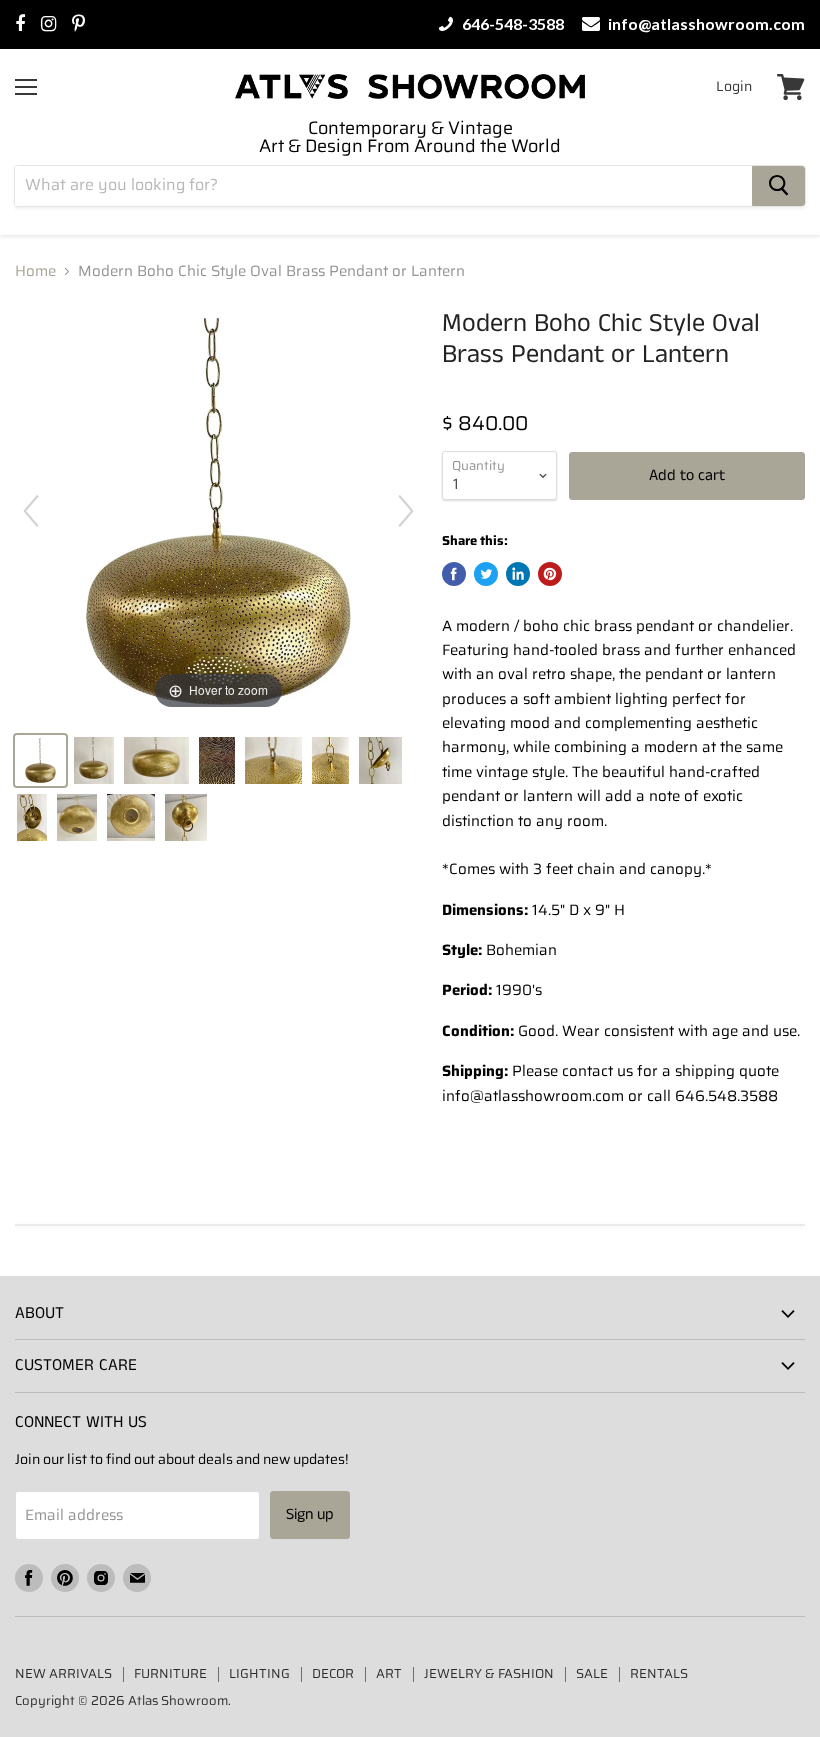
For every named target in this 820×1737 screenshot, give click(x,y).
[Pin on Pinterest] (550, 574)
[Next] (406, 511)
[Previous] (31, 511)
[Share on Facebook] (454, 574)
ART (389, 1673)
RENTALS (659, 1673)
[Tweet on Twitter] (486, 574)
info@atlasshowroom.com (705, 24)
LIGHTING (259, 1673)
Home (35, 271)
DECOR (333, 1673)
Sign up (310, 1514)
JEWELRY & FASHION (489, 1673)
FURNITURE (170, 1673)
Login (734, 86)
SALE (592, 1673)
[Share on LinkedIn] (518, 574)
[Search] (778, 186)
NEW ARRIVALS (63, 1673)
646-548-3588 (511, 24)
